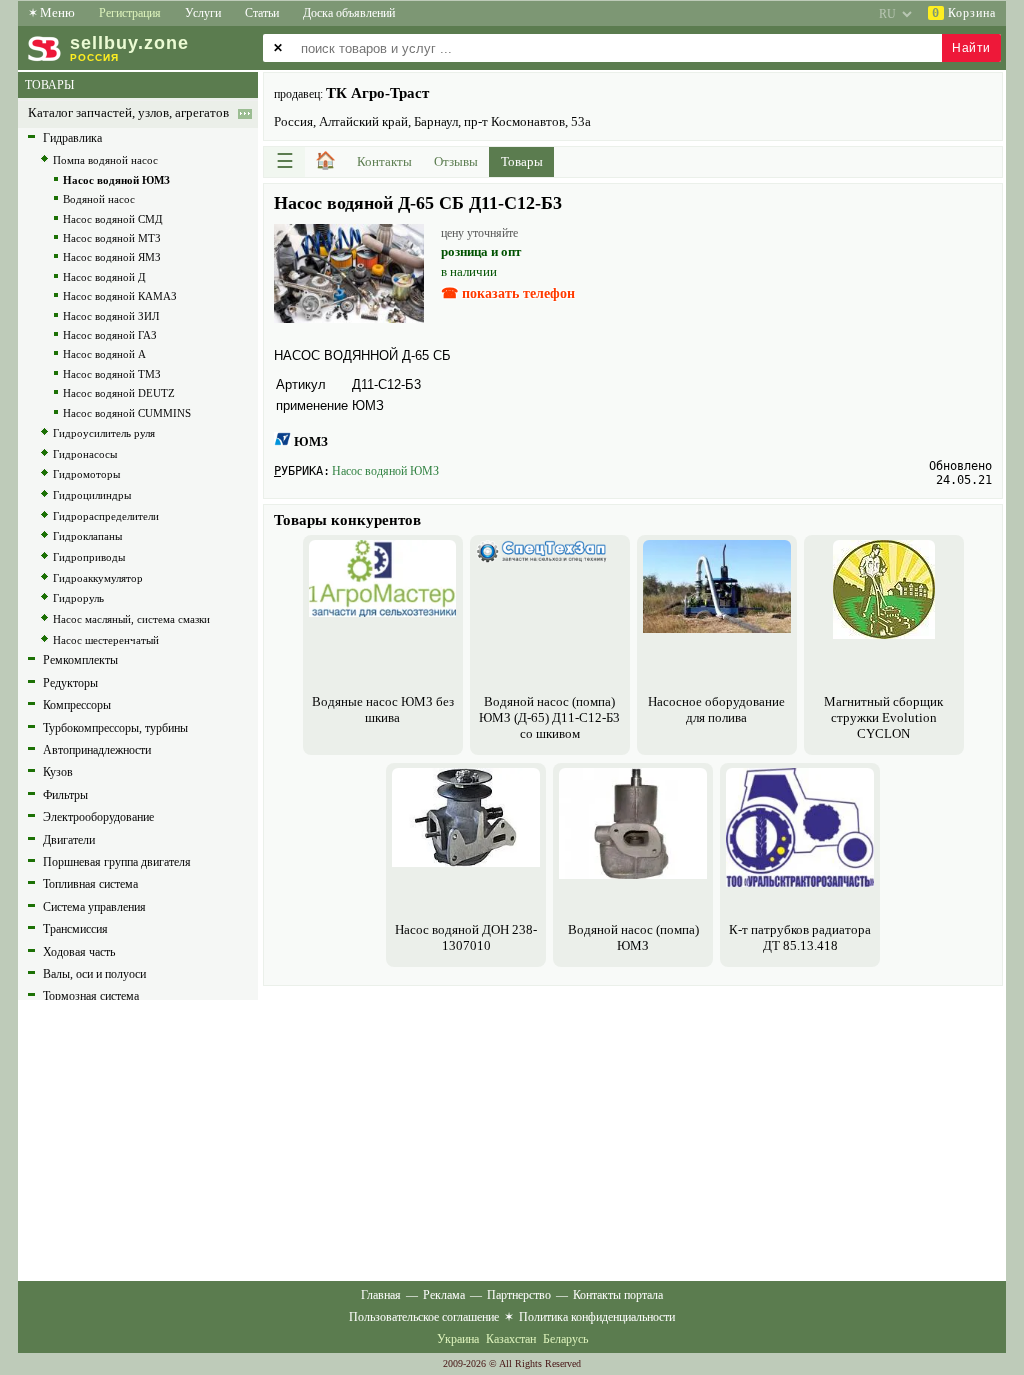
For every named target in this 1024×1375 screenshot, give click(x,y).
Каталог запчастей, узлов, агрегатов (128, 113)
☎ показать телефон (508, 293)
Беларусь (565, 1339)
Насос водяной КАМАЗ (120, 296)
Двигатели (69, 840)
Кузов (58, 772)
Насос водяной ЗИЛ (111, 316)
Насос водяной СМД (113, 219)
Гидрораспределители (106, 516)
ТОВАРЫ (49, 85)
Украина (458, 1339)
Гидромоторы (86, 474)
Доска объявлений (349, 13)
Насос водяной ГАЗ (110, 335)
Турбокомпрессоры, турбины (115, 728)
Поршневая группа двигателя (117, 862)
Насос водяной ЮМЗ (385, 471)
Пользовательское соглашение (424, 1317)
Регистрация (130, 13)
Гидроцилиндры (92, 495)
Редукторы (70, 683)
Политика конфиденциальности (597, 1317)
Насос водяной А (104, 354)
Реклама (444, 1295)
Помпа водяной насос (105, 160)
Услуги (203, 13)
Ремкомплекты (80, 660)
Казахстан (511, 1339)
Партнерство (519, 1295)
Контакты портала (618, 1295)
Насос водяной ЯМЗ (112, 257)
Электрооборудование (98, 817)
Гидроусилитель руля (104, 433)
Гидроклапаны (87, 536)
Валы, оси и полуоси (94, 974)
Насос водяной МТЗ (112, 238)
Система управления (94, 907)
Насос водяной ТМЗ (112, 374)
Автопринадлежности (97, 750)
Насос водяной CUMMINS (127, 413)
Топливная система (90, 884)
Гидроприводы (89, 557)
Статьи (262, 13)
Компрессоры (77, 705)
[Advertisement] (633, 1131)
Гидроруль (78, 598)
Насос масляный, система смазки (131, 619)
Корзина (964, 13)
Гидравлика (72, 138)
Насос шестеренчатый (106, 640)
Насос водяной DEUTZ (119, 393)
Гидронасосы (85, 454)
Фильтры (65, 795)
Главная (381, 1295)
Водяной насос (99, 199)
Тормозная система (91, 996)
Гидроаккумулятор (98, 578)
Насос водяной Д (104, 277)
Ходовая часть (79, 952)
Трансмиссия (75, 929)
